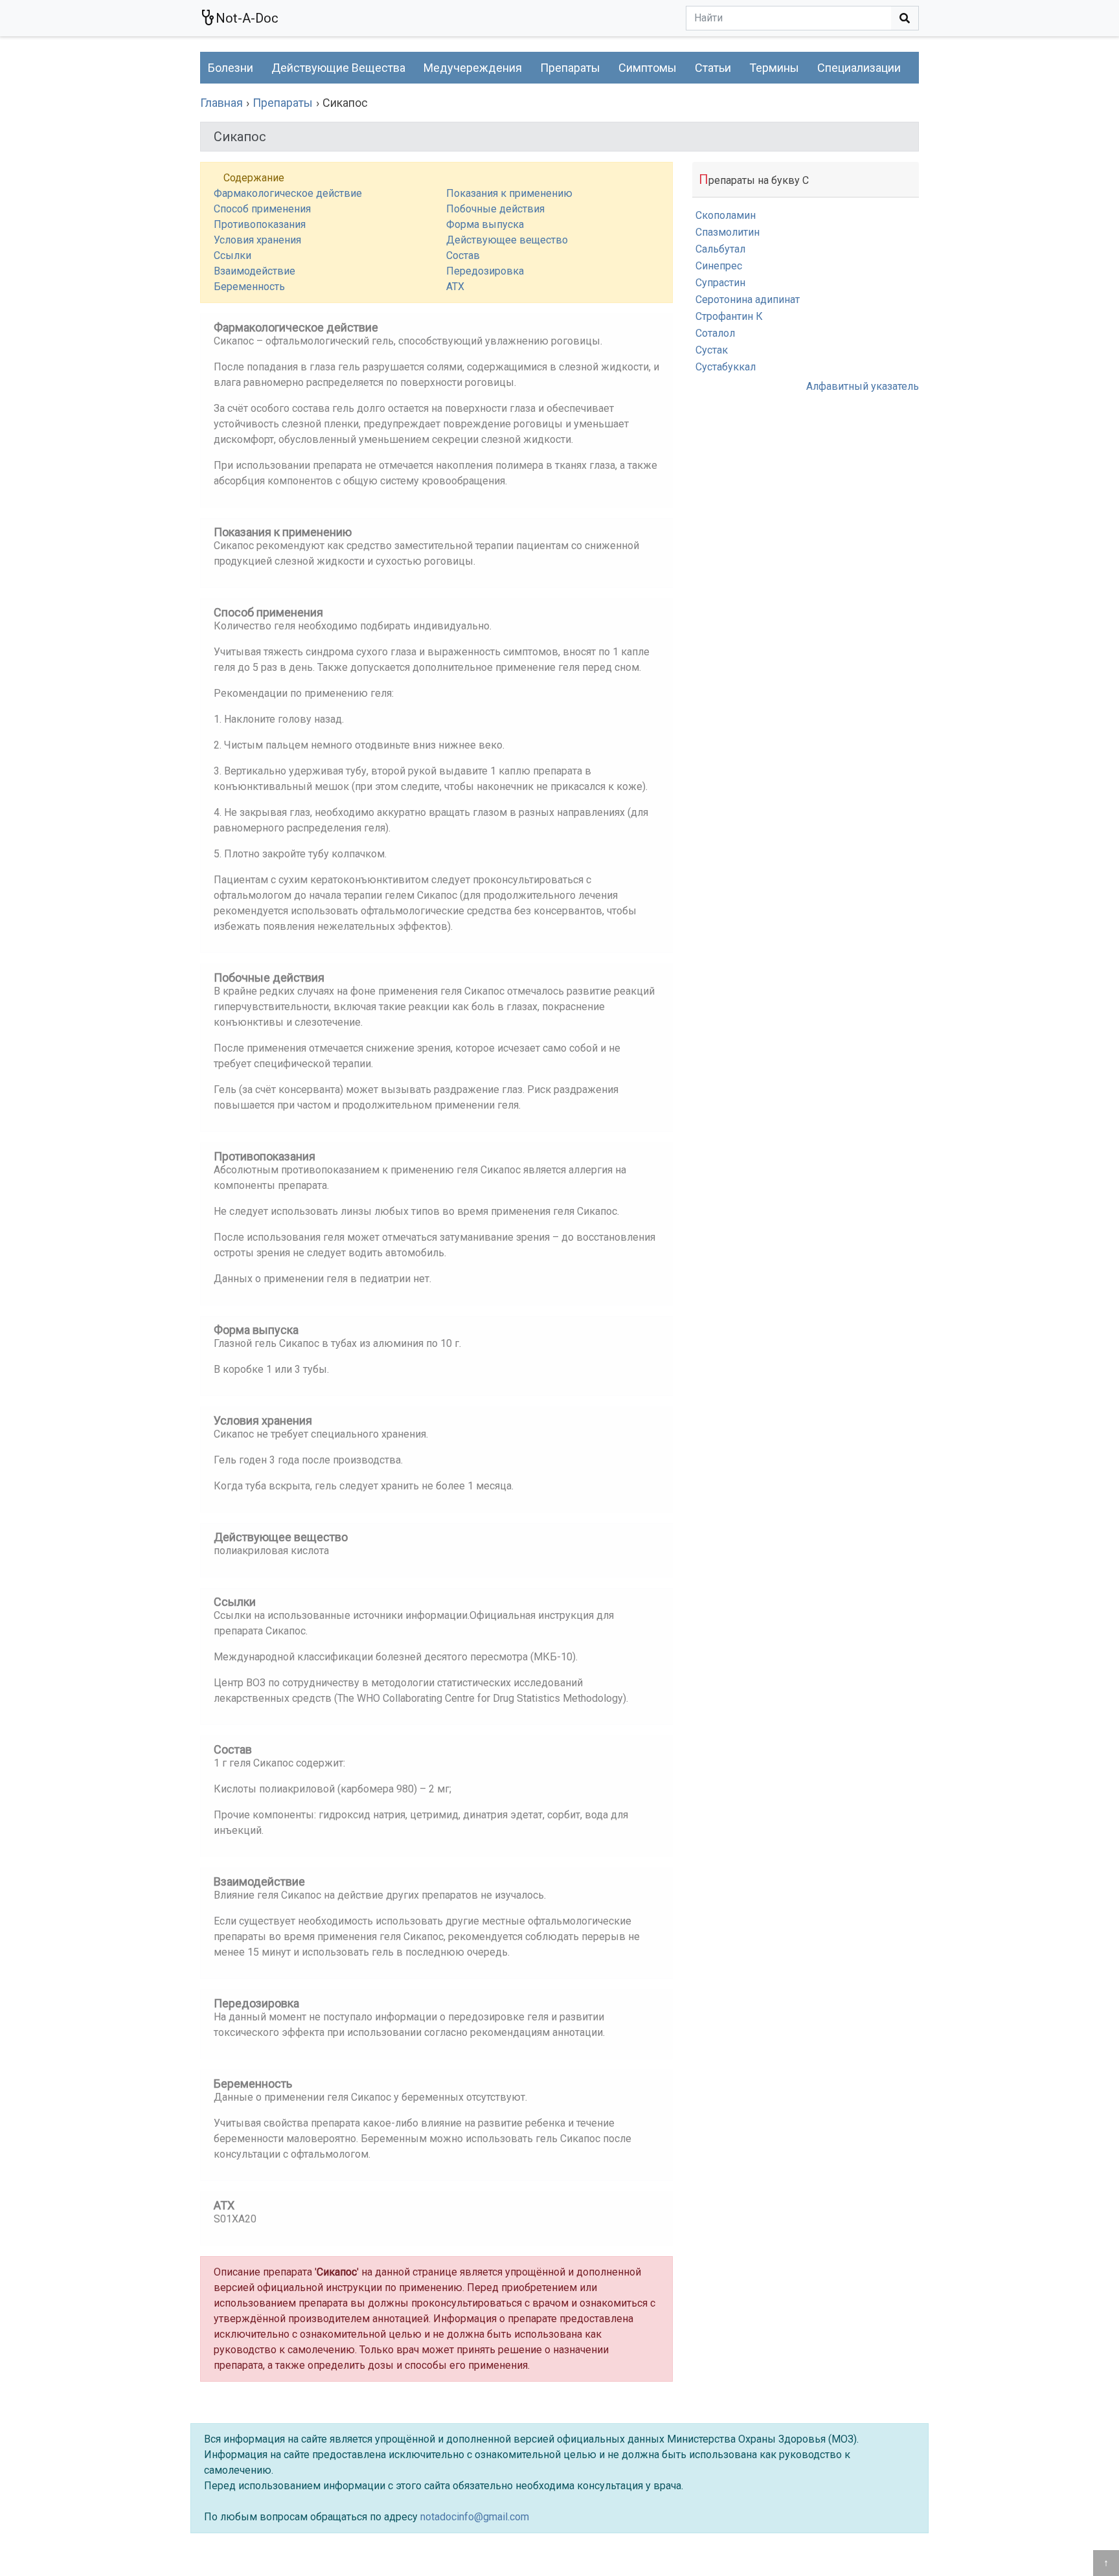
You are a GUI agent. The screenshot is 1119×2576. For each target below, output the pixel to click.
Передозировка (485, 271)
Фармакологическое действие (288, 193)
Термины (774, 68)
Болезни (231, 68)
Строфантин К (729, 316)
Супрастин (720, 283)
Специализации (859, 68)
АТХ (455, 287)
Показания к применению (509, 193)
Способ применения (262, 209)
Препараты (570, 68)
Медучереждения (473, 68)
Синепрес (719, 266)
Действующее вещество (507, 240)
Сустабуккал (726, 367)
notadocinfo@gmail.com (475, 2517)
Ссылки (232, 255)
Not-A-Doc (247, 18)
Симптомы (648, 68)
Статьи (713, 68)
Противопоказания (260, 224)
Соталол (715, 333)
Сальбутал (720, 249)
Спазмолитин (728, 232)
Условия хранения (257, 240)
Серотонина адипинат (748, 299)
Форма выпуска (485, 224)
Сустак (712, 350)
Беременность (249, 287)
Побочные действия (495, 209)
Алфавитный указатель (863, 386)
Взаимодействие (254, 271)
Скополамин (726, 215)
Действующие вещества (338, 68)
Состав (463, 255)
